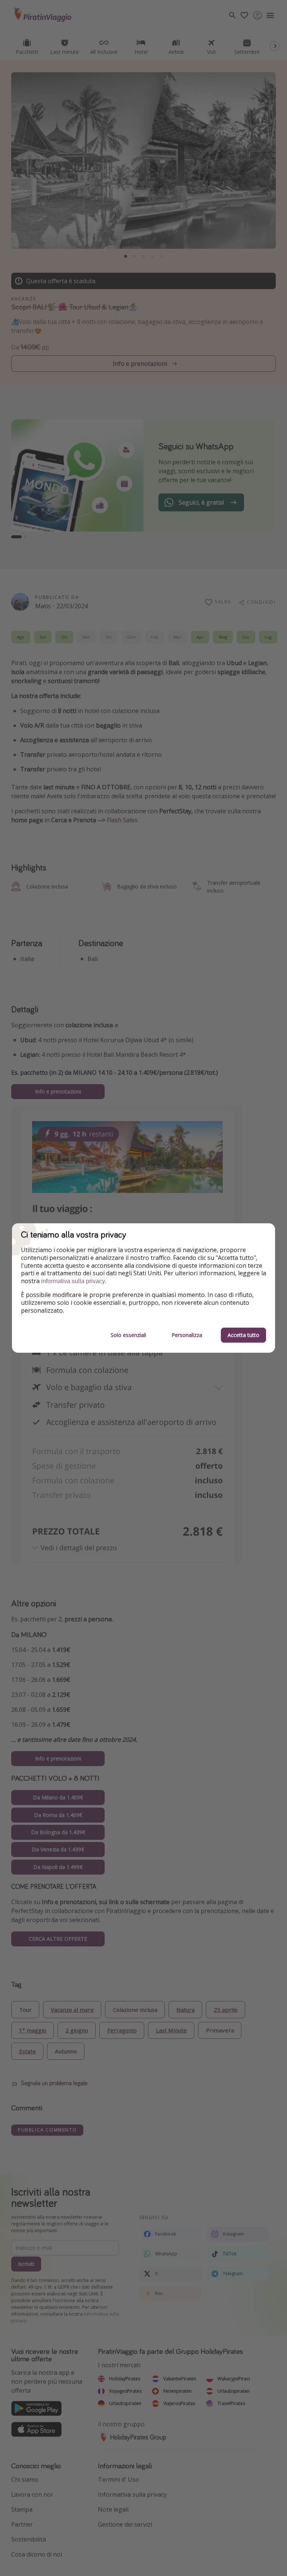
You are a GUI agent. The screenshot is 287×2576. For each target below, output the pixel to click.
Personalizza (187, 1335)
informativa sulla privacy (73, 1281)
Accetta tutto (243, 1335)
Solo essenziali (128, 1335)
